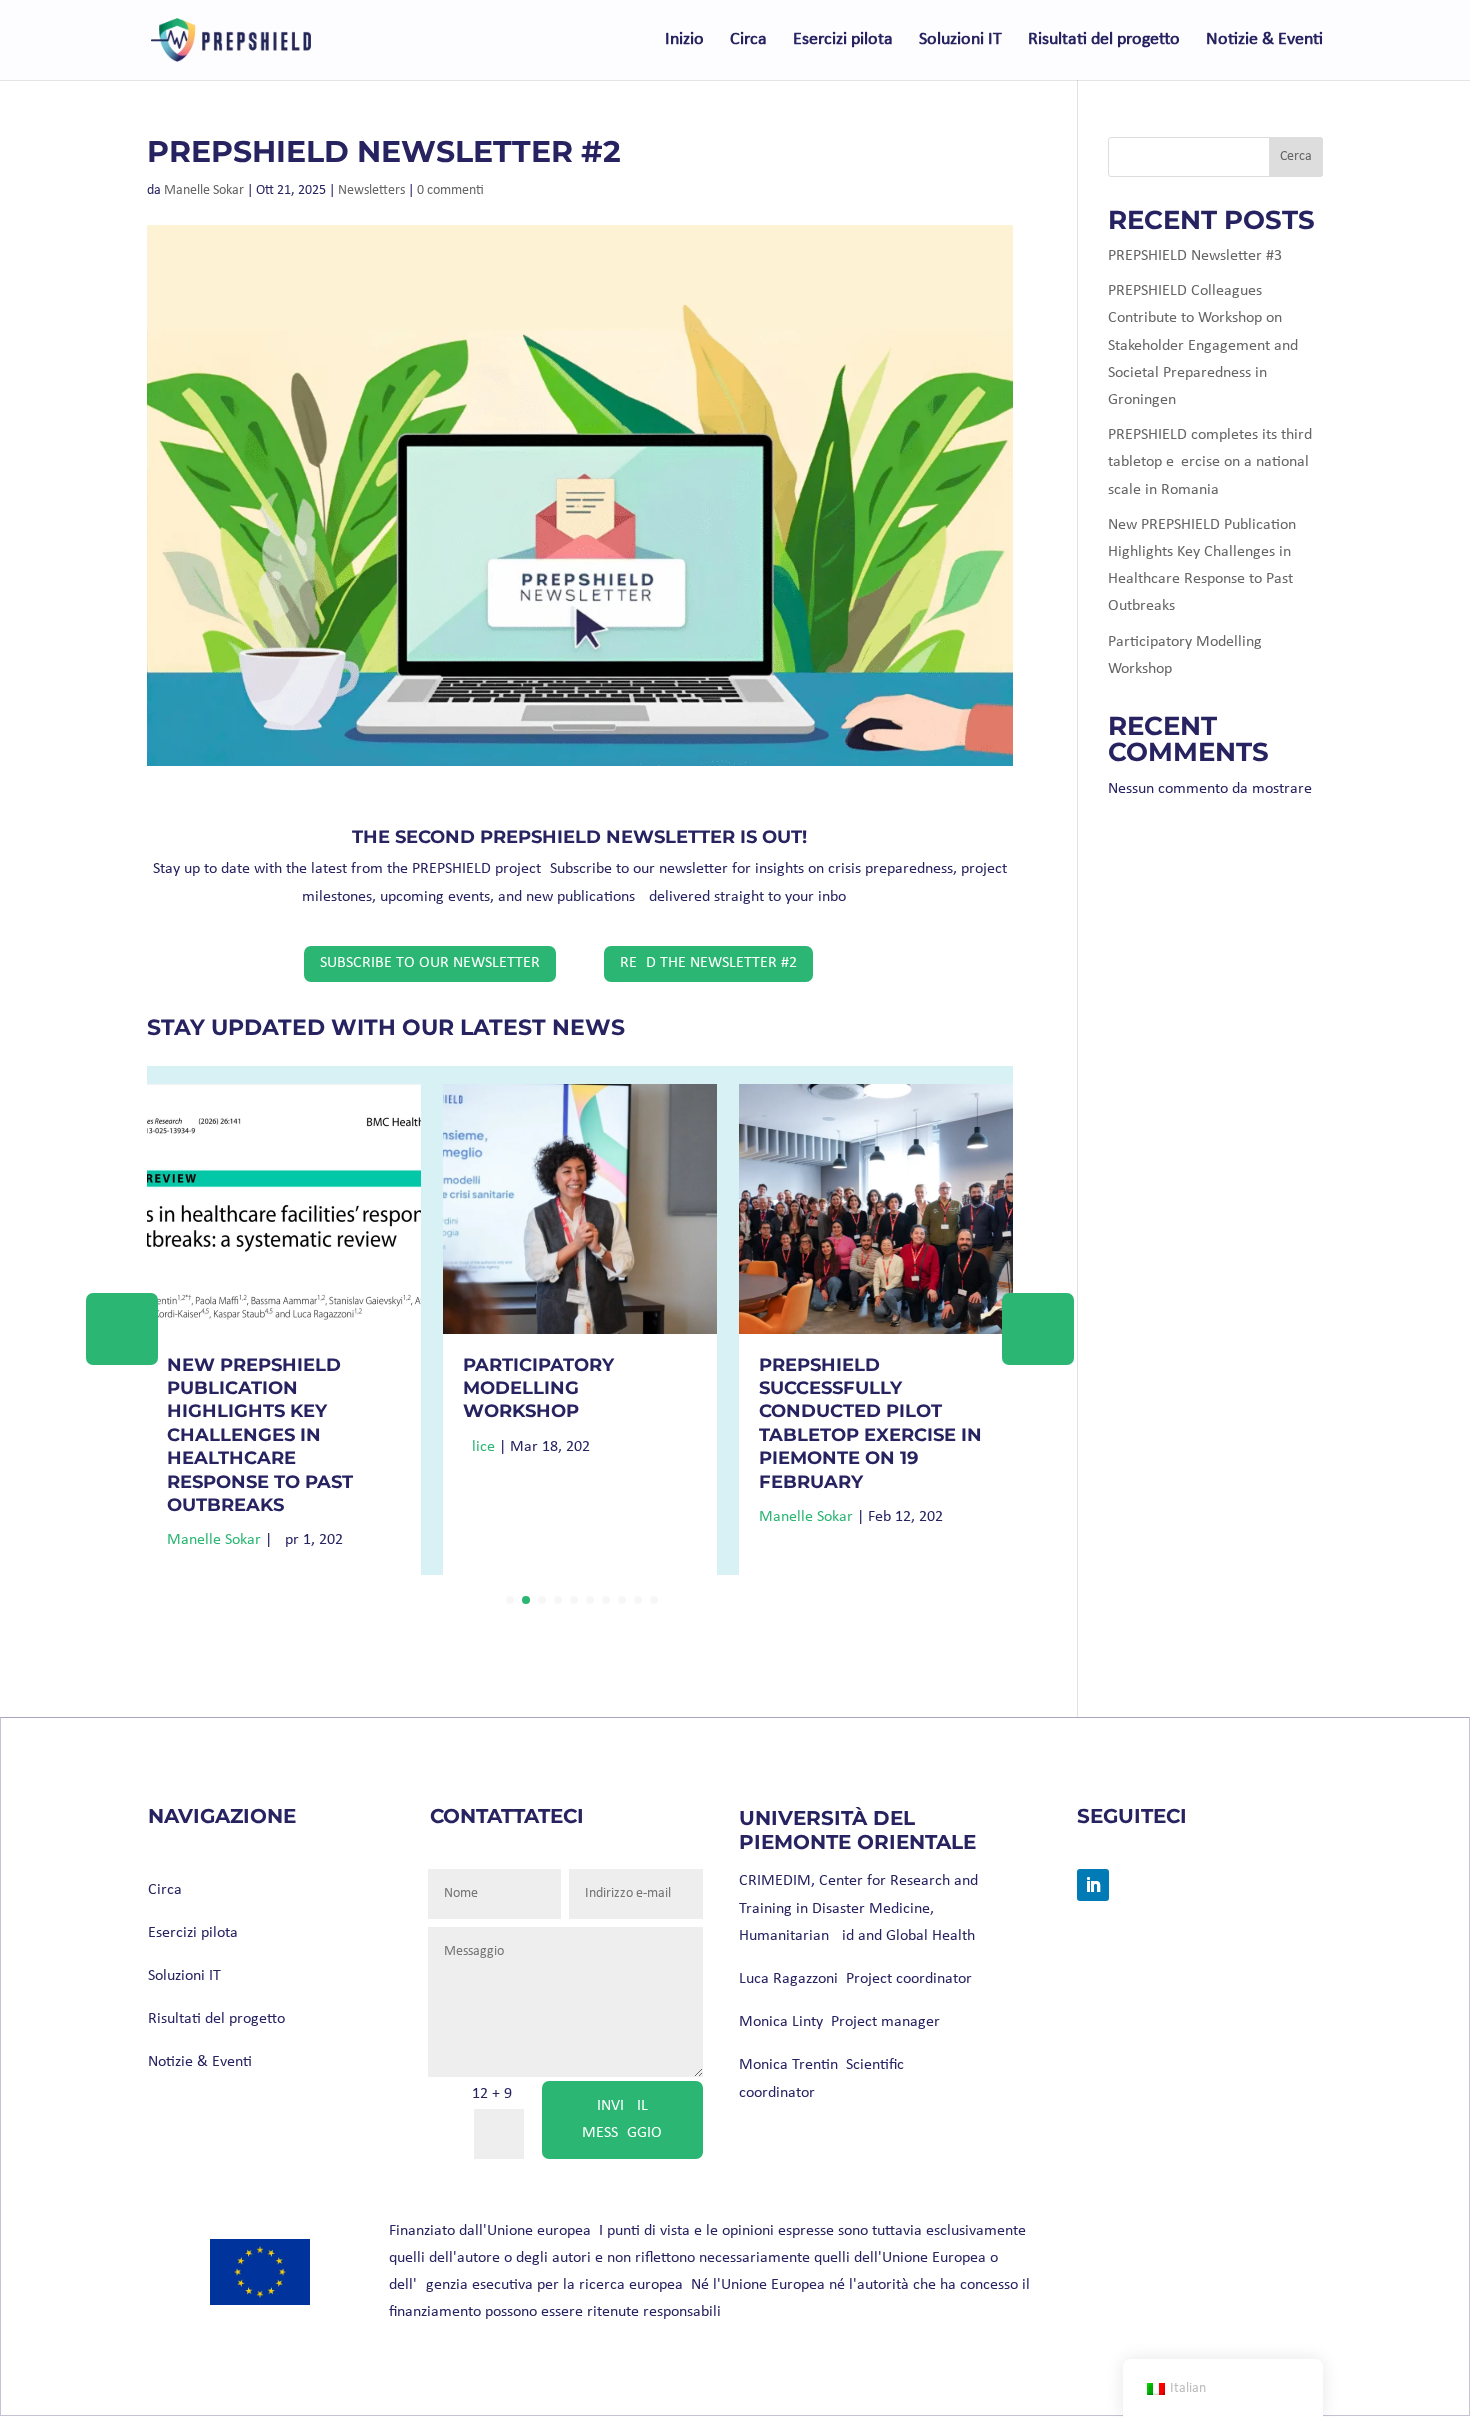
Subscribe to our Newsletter (430, 963)
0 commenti (450, 190)
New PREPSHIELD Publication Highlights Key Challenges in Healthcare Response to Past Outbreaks (260, 1435)
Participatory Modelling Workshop (538, 1388)
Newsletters (371, 190)
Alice (479, 1447)
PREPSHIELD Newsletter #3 (1195, 256)
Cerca (1296, 156)
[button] (1038, 1329)
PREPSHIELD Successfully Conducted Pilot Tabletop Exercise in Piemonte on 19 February (870, 1423)
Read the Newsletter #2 (708, 963)
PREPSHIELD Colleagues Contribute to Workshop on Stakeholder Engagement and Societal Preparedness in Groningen (1203, 345)
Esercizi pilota (843, 41)
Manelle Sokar (204, 190)
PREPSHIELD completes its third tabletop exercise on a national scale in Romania (1210, 462)
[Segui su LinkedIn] (1093, 1885)
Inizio (684, 41)
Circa (748, 41)
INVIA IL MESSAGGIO (622, 2119)
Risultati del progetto (1104, 41)
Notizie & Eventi (1264, 41)
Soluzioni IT (960, 41)
